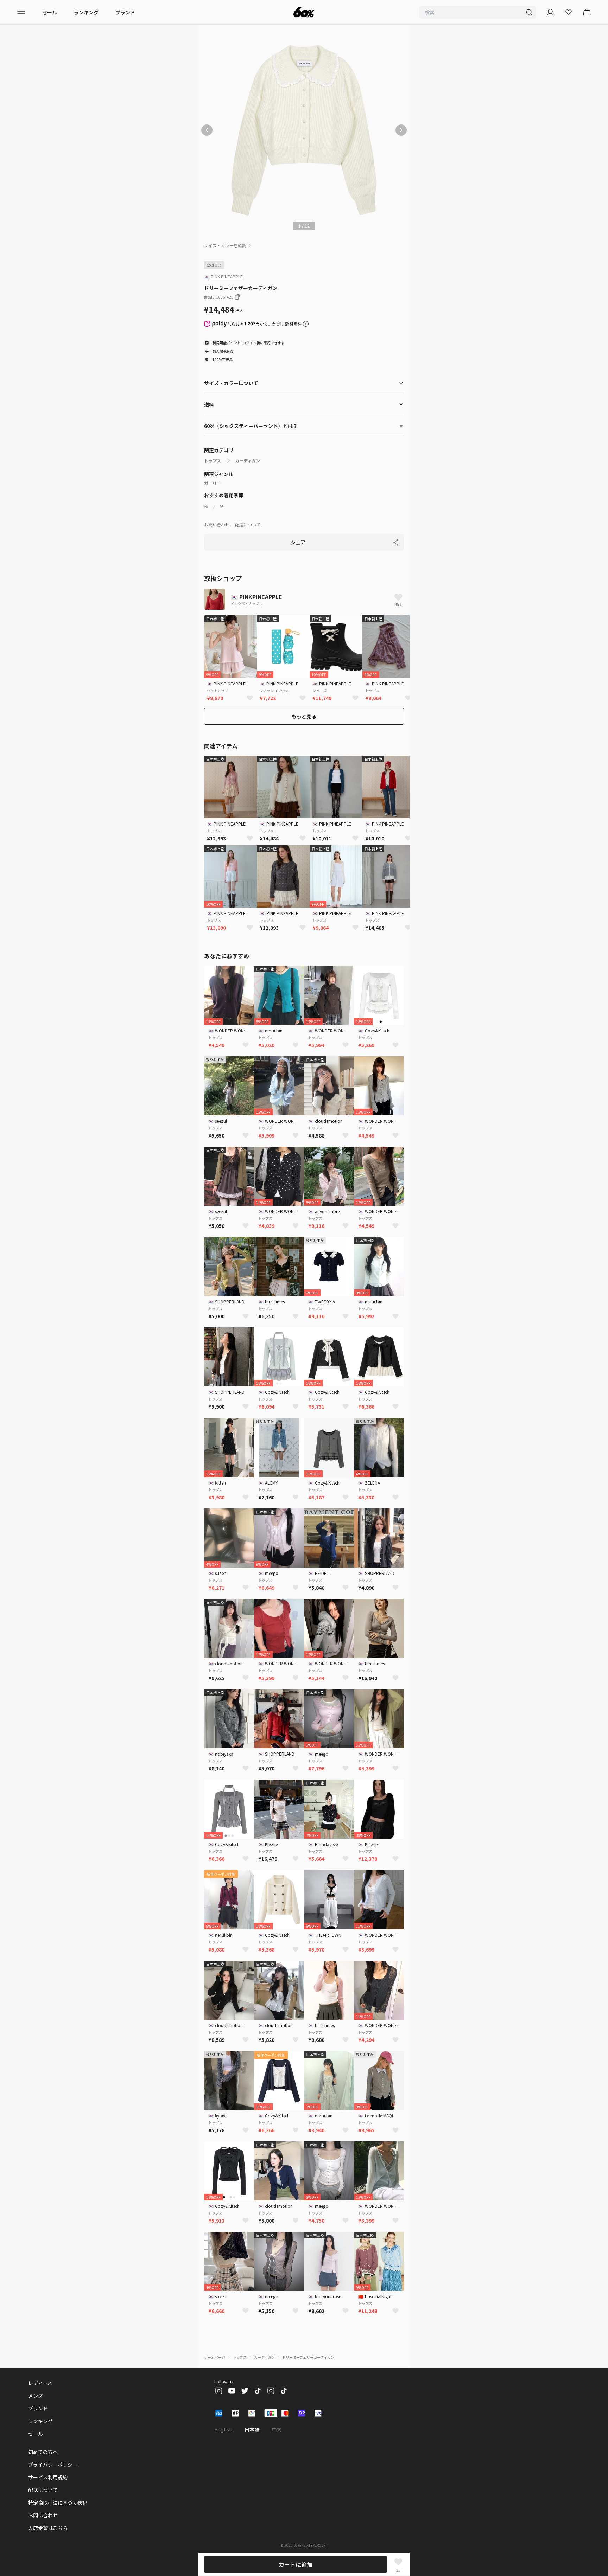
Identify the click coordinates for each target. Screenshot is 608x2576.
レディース (40, 2383)
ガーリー (213, 483)
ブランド (125, 12)
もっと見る (304, 716)
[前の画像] (207, 130)
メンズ (36, 2396)
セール (50, 12)
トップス (213, 461)
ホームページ (215, 2357)
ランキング (86, 12)
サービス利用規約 (48, 2477)
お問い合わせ (217, 524)
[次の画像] (401, 130)
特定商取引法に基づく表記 (58, 2503)
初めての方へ (43, 2452)
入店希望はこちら (48, 2528)
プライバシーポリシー (53, 2465)
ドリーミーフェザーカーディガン (308, 2357)
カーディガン (248, 461)
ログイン (249, 343)
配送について (248, 524)
